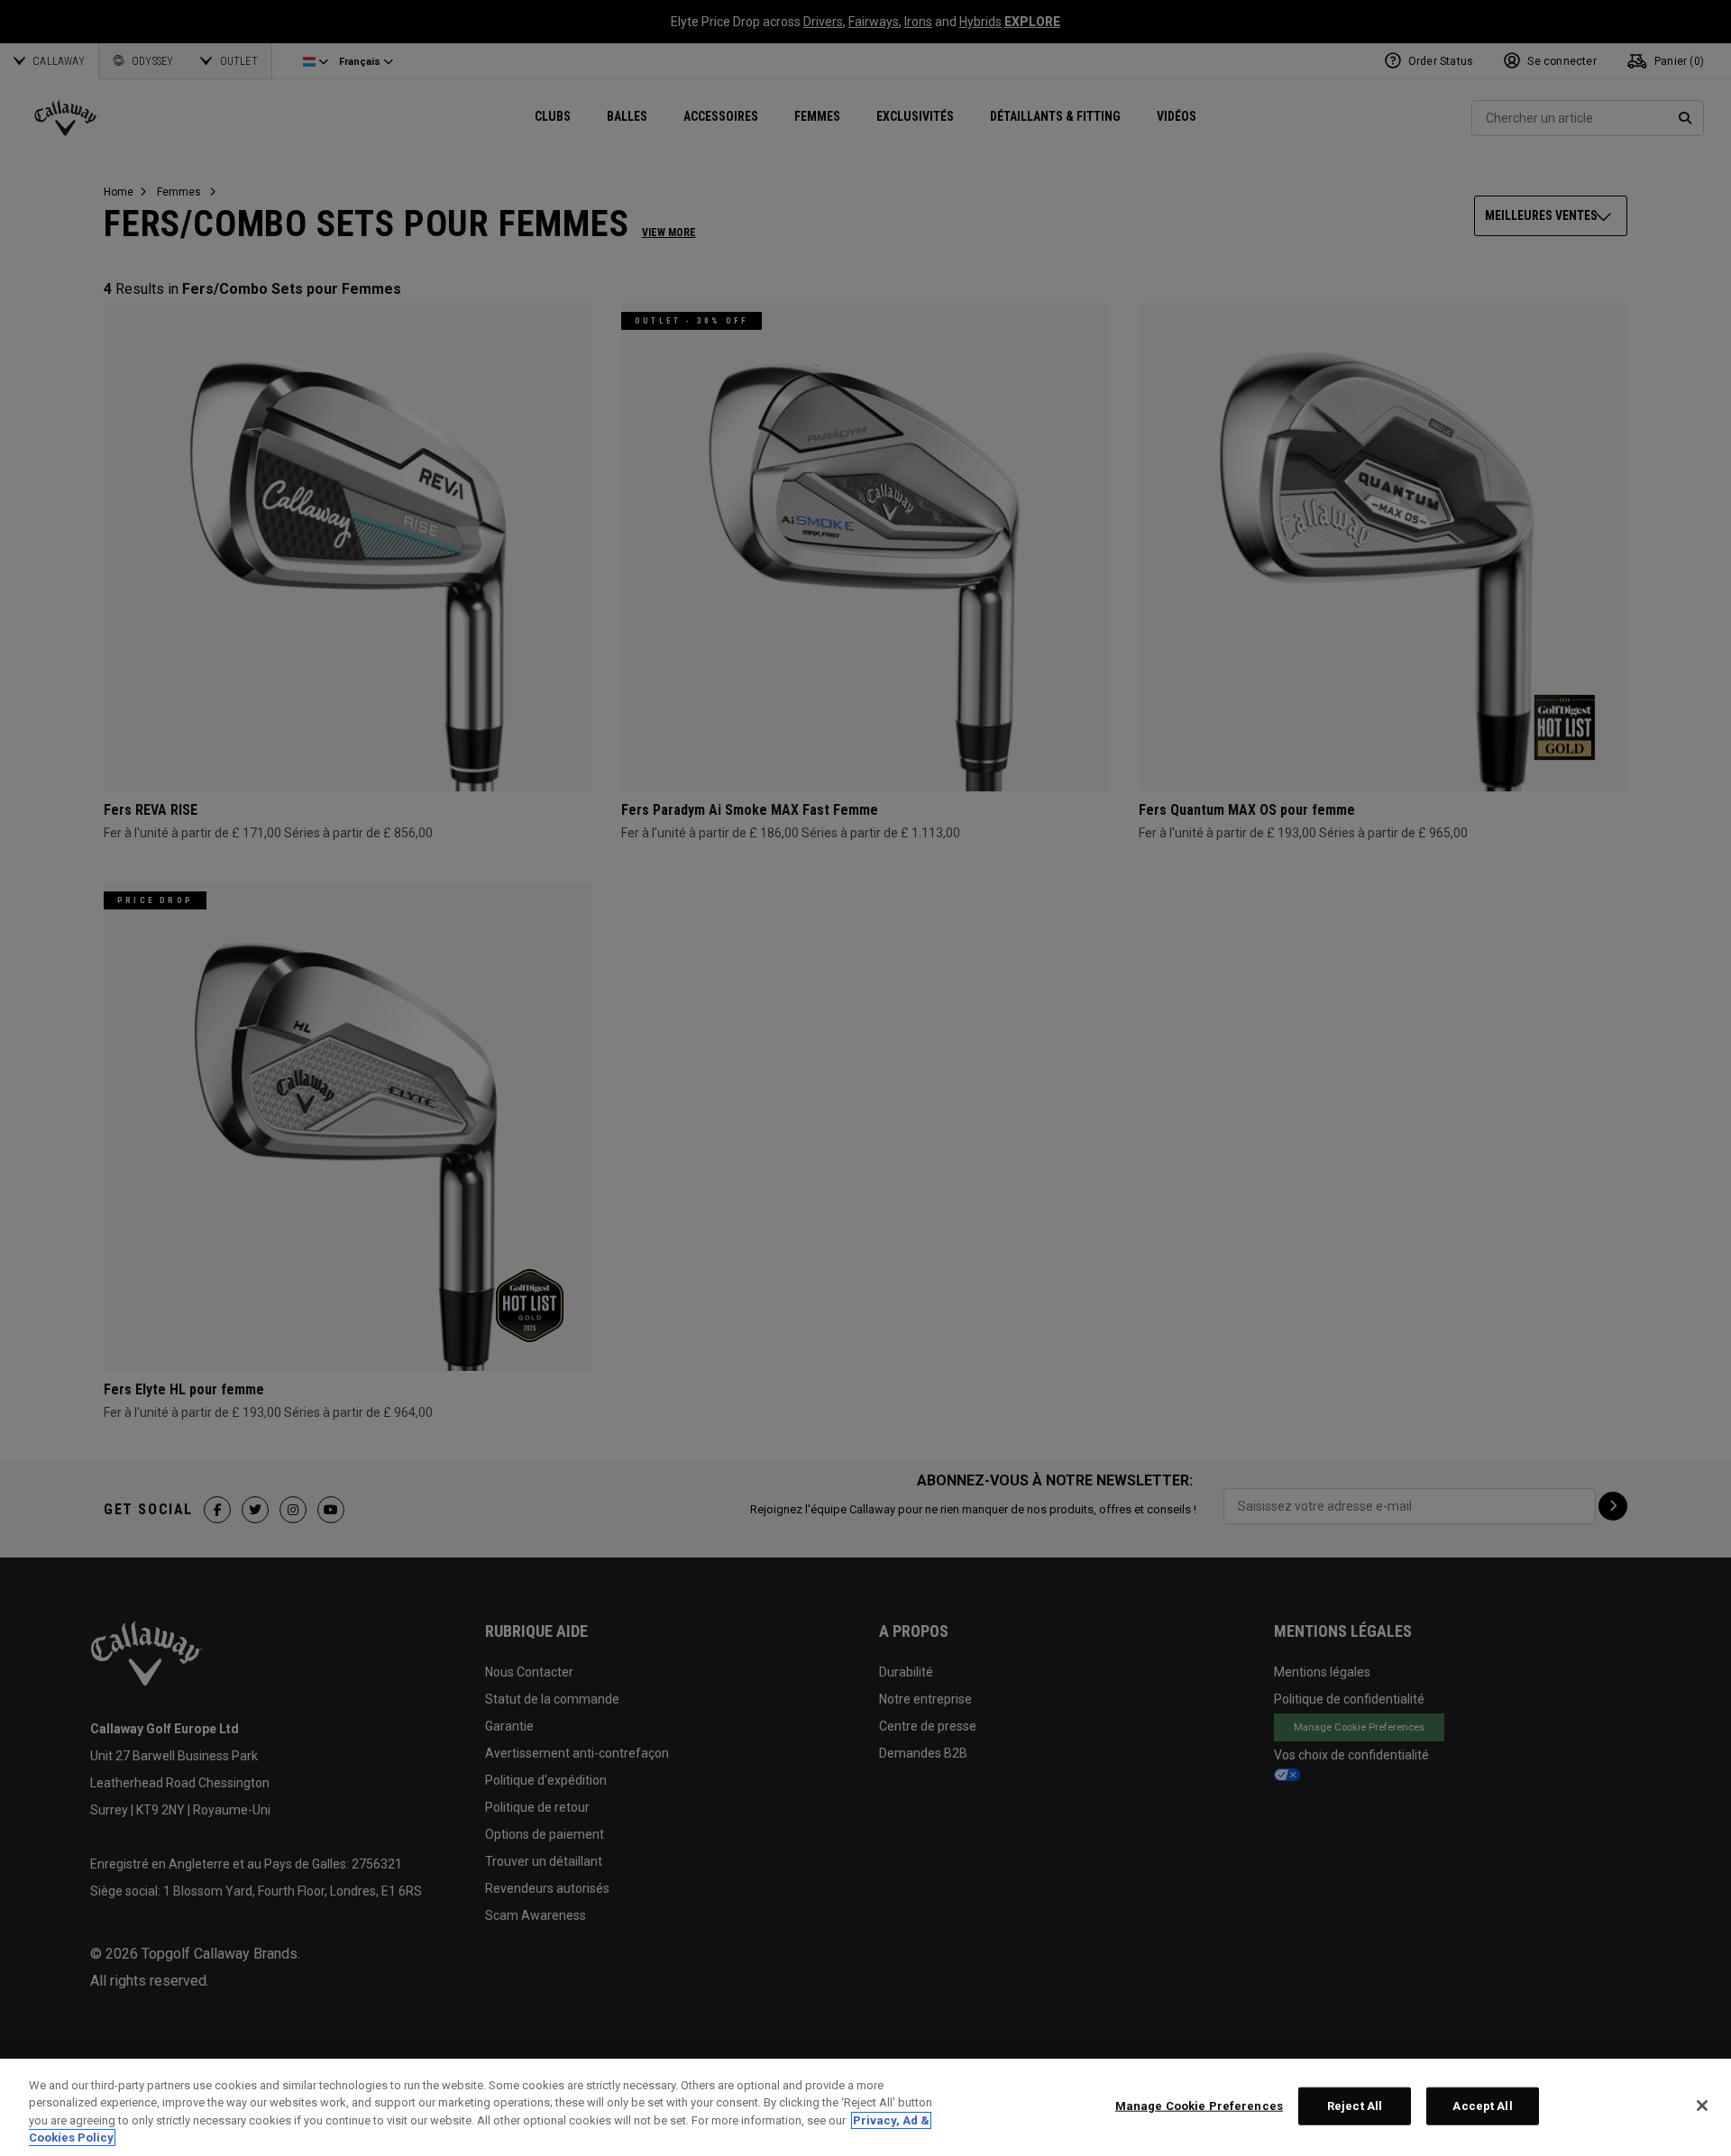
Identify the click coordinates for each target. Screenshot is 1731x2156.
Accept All (1482, 2106)
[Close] (1702, 2106)
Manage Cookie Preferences (1199, 2106)
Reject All (1355, 2106)
